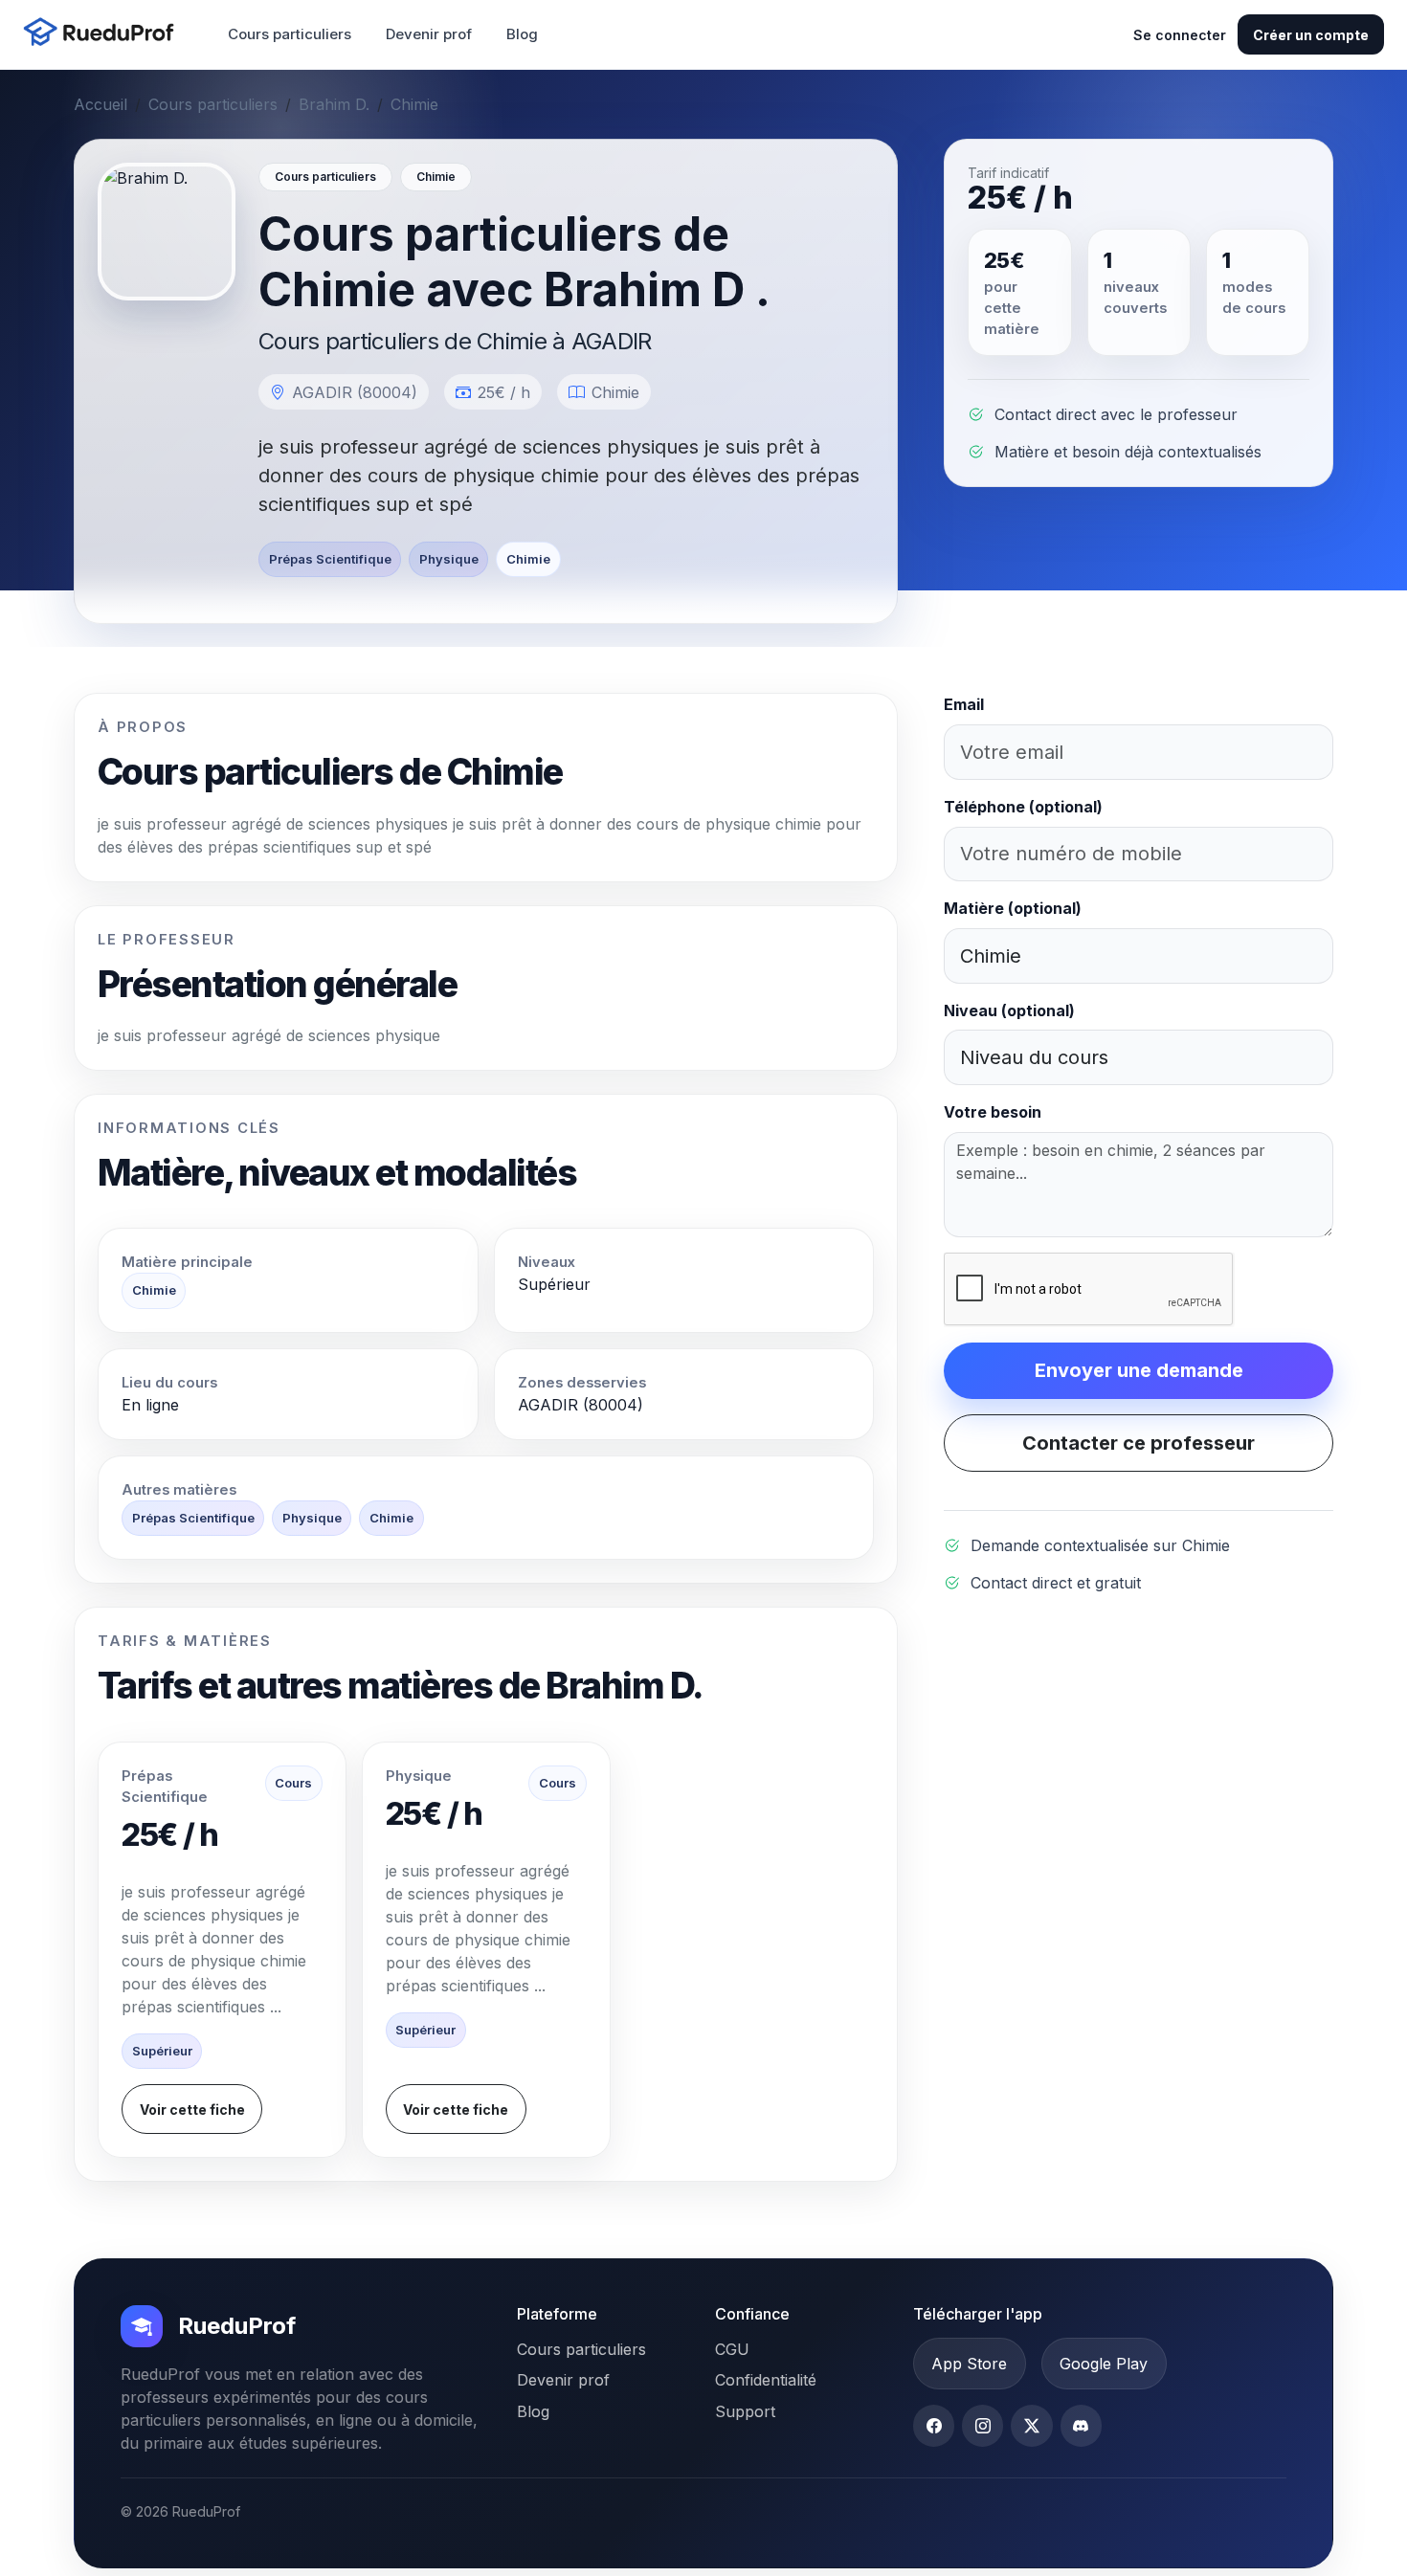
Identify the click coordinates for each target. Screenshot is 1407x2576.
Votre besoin (993, 1112)
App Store (969, 2364)
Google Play (1104, 2364)
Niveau (1009, 1010)
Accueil (100, 104)
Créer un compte (1311, 35)
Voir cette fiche (192, 2110)
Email (964, 704)
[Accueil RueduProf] (104, 34)
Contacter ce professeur (1139, 1443)
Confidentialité (766, 2380)
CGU (732, 2349)
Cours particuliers (290, 34)
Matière (1013, 908)
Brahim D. (334, 104)
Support (745, 2411)
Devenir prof (429, 34)
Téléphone (1023, 807)
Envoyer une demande (1139, 1370)
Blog (522, 34)
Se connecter (1180, 35)
